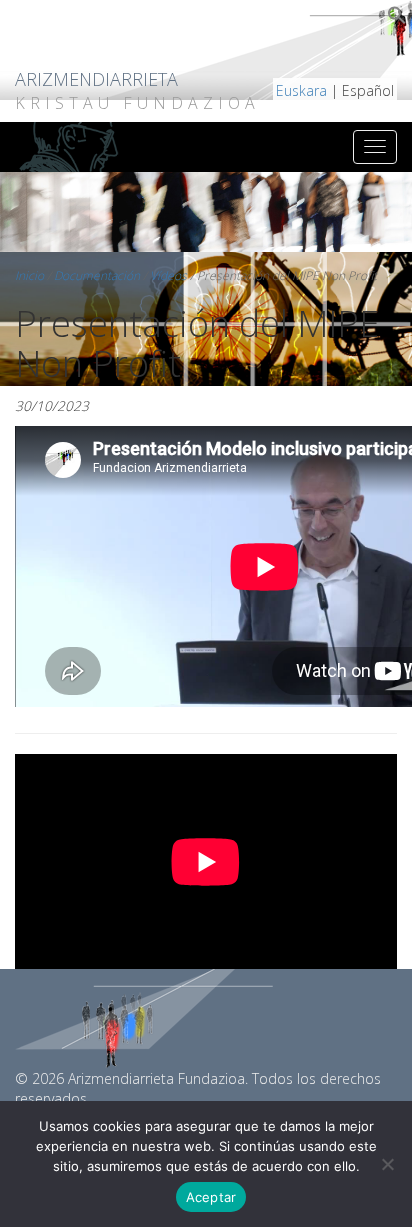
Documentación (97, 275)
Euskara (301, 90)
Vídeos (168, 275)
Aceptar (211, 1197)
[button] (397, 19)
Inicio (29, 275)
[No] (387, 1164)
